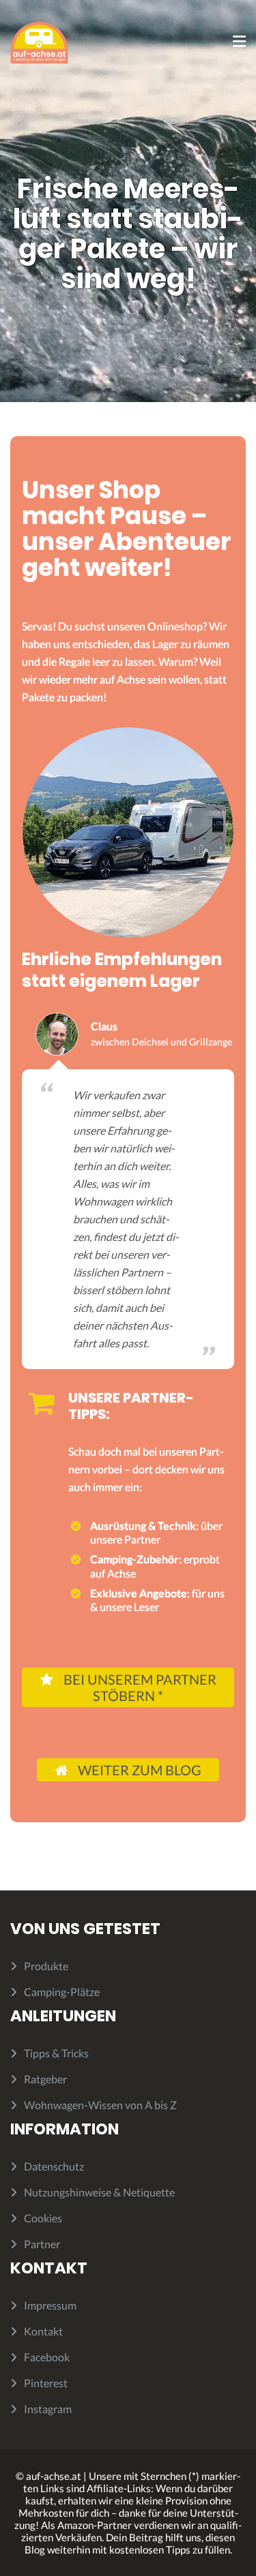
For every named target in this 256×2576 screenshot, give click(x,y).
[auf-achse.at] (39, 41)
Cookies (43, 2218)
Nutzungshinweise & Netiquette (99, 2192)
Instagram (48, 2409)
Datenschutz (54, 2166)
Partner (42, 2244)
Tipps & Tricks (56, 2053)
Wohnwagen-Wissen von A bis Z (100, 2105)
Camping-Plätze (62, 1992)
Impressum (50, 2305)
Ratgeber (45, 2079)
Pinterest (46, 2383)
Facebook (47, 2357)
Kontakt (43, 2331)
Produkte (46, 1966)
